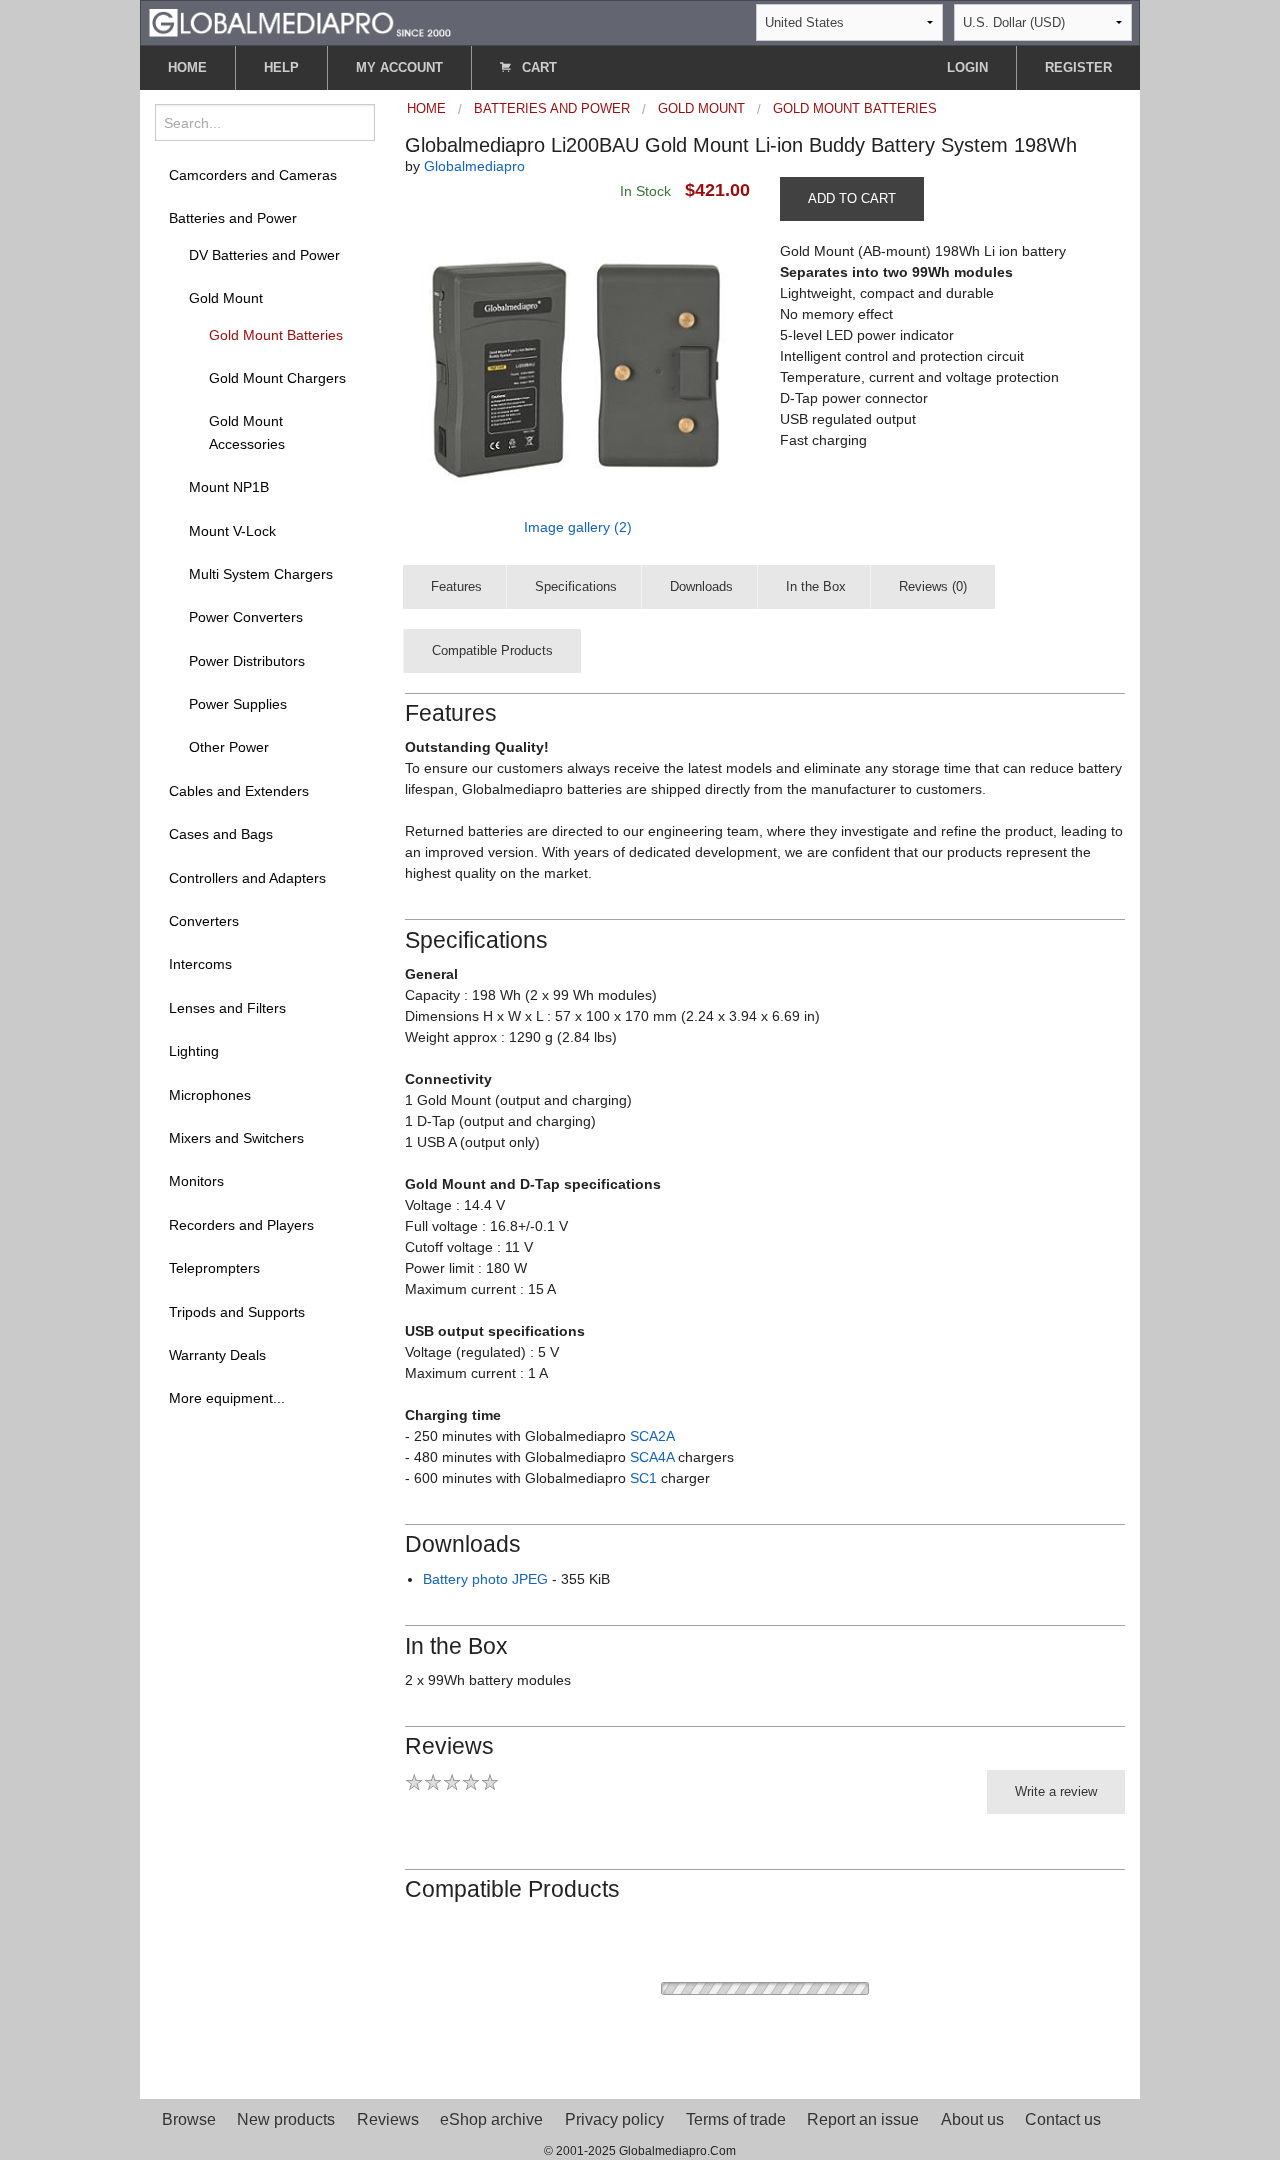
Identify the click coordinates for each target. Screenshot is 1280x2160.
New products (286, 2119)
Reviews (388, 2119)
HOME (187, 67)
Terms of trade (736, 2119)
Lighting (194, 1051)
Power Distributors (247, 661)
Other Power (229, 747)
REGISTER (1078, 67)
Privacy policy (614, 2119)
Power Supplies (238, 704)
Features (456, 586)
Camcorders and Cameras (253, 175)
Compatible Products (492, 650)
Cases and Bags (221, 834)
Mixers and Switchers (236, 1138)
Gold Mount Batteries (276, 335)
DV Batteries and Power (264, 255)
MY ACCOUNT (399, 67)
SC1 (643, 1478)
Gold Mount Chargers (277, 378)
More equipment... (227, 1398)
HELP (281, 67)
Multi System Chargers (261, 574)
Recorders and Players (241, 1225)
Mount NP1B (229, 487)
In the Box (816, 586)
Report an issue (863, 2119)
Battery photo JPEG (485, 1579)
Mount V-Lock (232, 531)
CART (537, 67)
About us (972, 2119)
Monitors (196, 1181)
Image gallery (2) (578, 527)
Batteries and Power (233, 218)
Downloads (701, 586)
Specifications (576, 586)
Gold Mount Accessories (247, 432)
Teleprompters (214, 1268)
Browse (189, 2119)
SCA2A (652, 1436)
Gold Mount (226, 298)
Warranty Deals (217, 1355)
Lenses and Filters (227, 1008)
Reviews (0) (933, 586)
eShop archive (491, 2119)
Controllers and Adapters (247, 878)
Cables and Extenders (239, 791)
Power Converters (246, 617)
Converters (204, 921)
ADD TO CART (852, 198)
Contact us (1063, 2119)
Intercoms (200, 964)
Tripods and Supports (237, 1312)
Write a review (1056, 1791)
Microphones (210, 1095)
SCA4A (652, 1457)
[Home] (300, 21)
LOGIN (967, 67)
